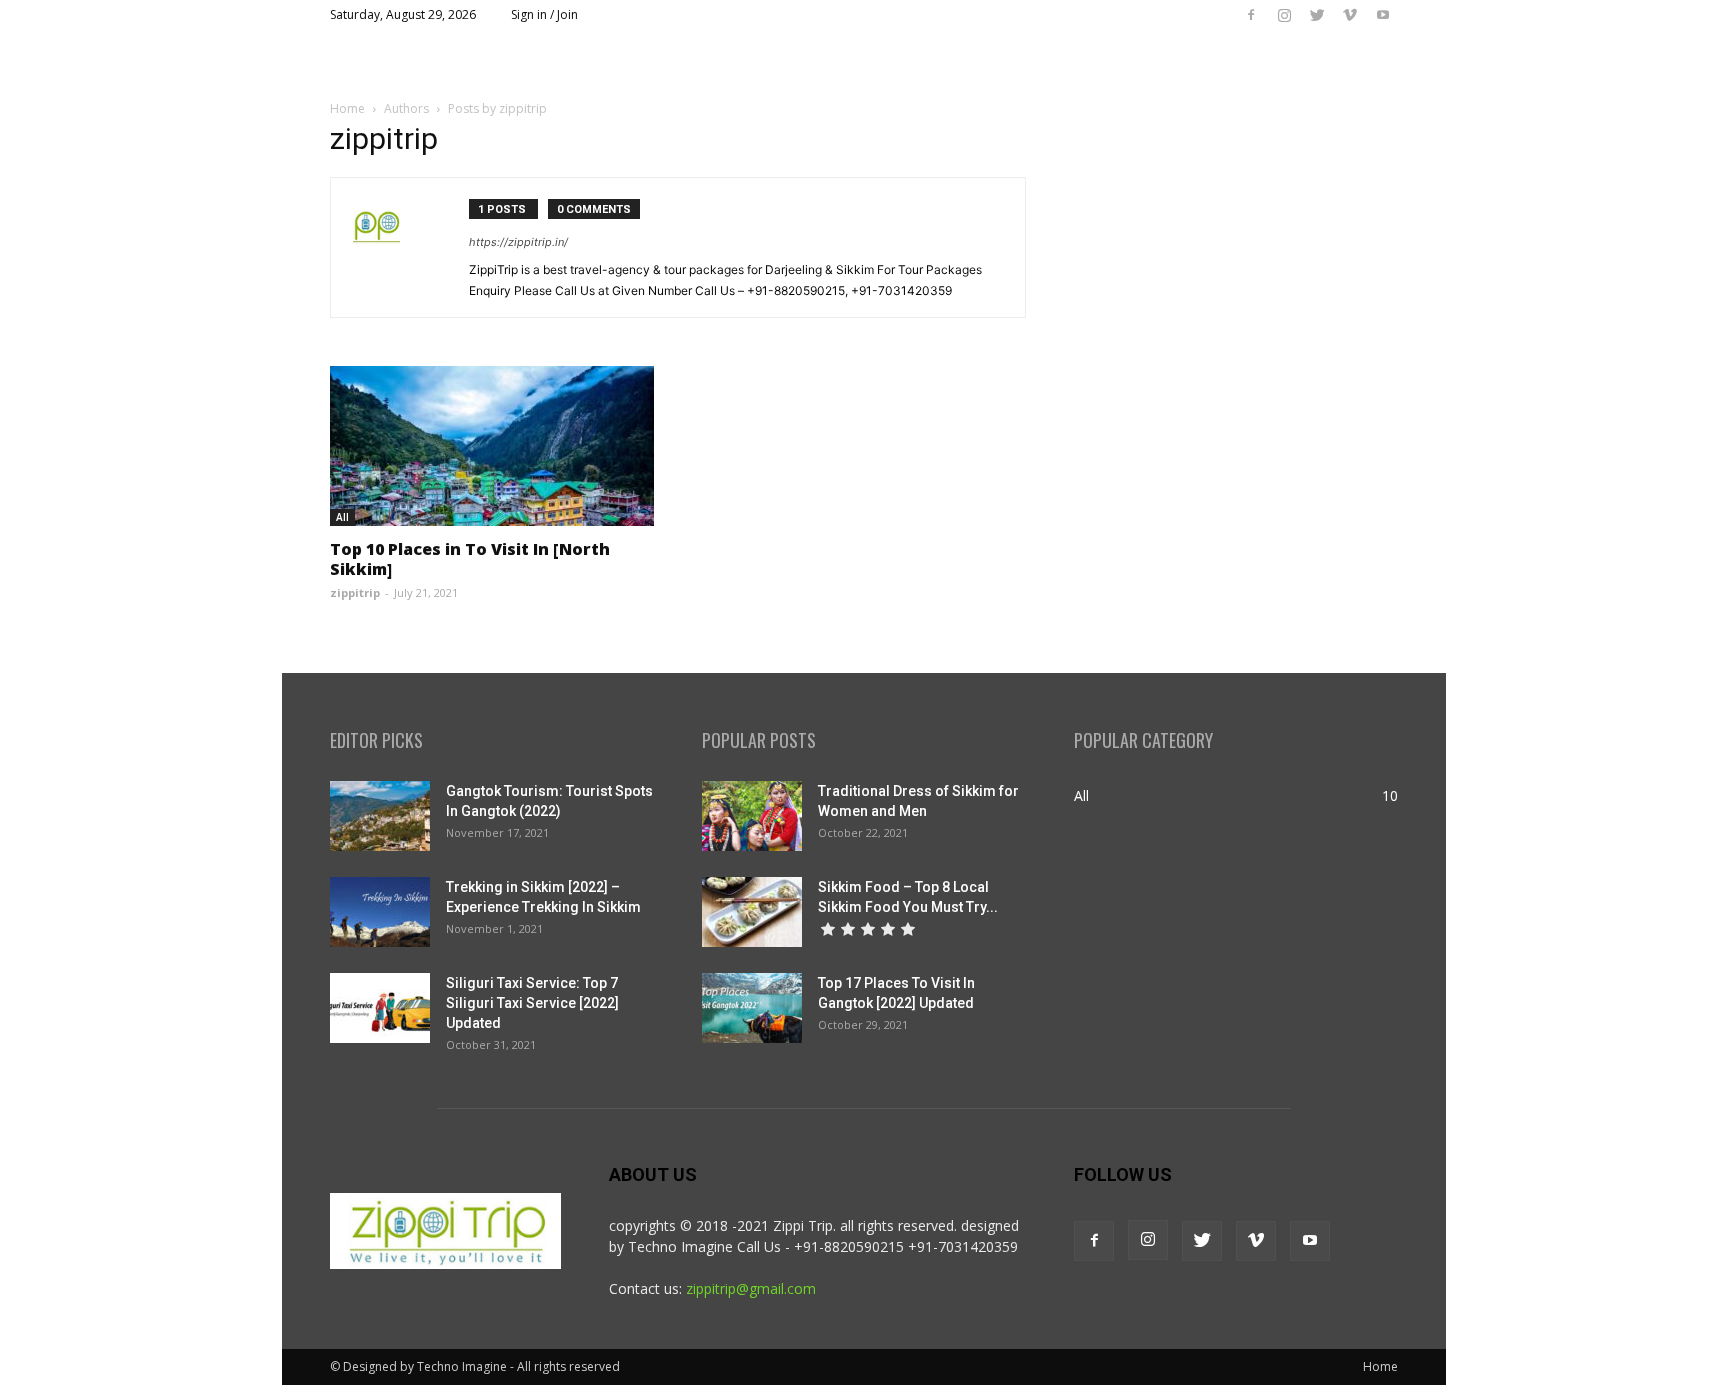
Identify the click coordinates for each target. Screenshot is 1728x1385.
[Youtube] (1383, 15)
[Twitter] (1317, 15)
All (342, 517)
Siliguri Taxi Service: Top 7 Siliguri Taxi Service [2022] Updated (532, 1003)
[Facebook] (1251, 15)
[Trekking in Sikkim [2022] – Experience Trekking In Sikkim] (380, 912)
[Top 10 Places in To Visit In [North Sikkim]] (492, 446)
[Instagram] (1284, 15)
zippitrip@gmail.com (751, 1288)
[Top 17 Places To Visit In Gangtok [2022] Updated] (752, 1008)
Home (347, 108)
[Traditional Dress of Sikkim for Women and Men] (752, 816)
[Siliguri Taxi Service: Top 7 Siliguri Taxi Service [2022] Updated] (380, 1008)
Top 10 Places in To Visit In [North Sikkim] (470, 559)
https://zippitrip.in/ (518, 242)
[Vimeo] (1350, 15)
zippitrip (355, 592)
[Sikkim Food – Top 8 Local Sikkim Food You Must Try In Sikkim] (752, 912)
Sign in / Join (544, 14)
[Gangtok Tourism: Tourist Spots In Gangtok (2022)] (380, 816)
